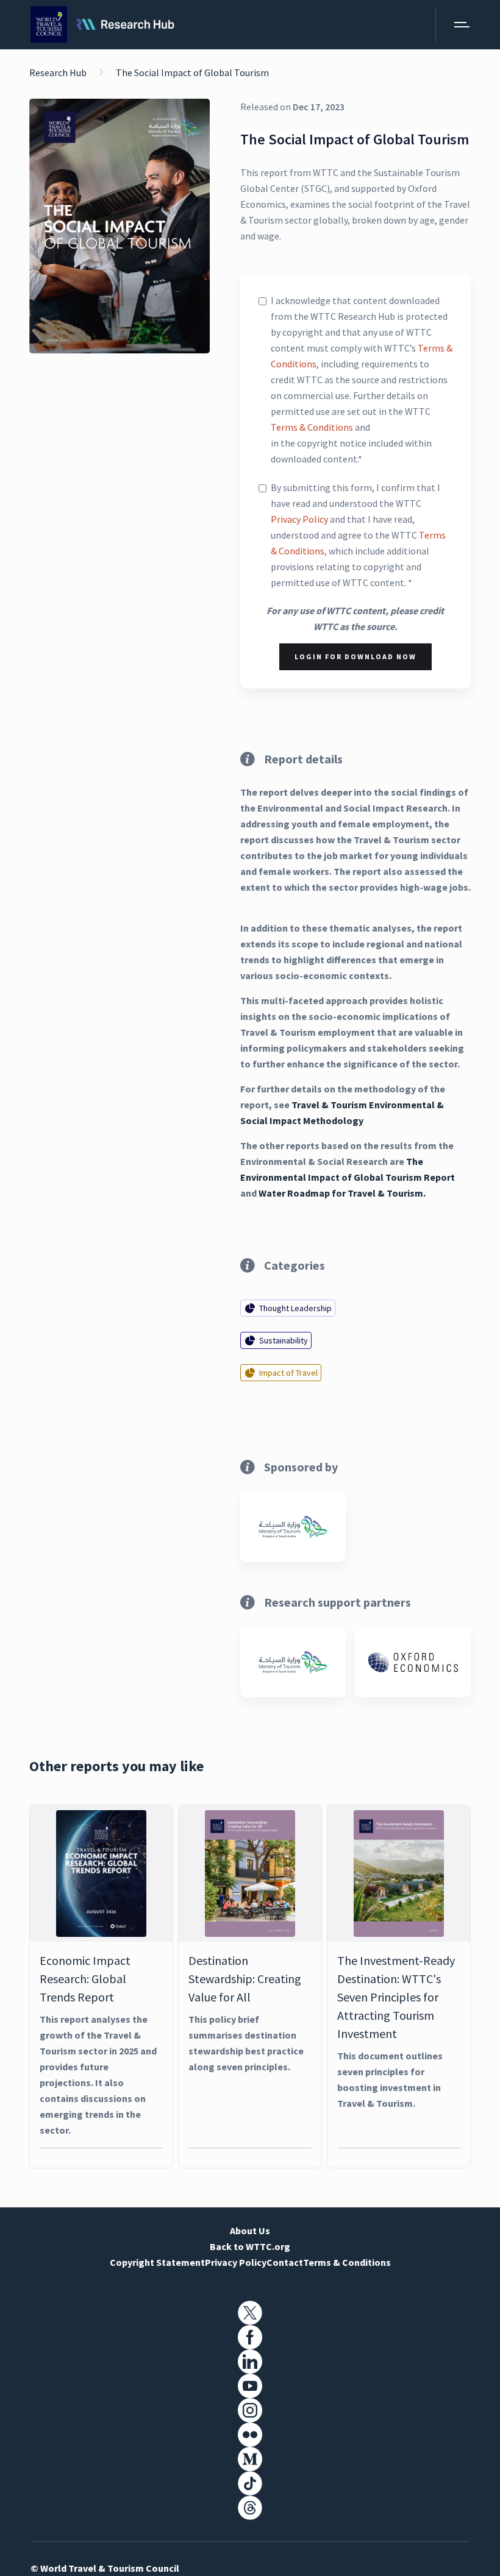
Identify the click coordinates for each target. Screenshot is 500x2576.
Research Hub (58, 73)
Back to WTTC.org (250, 2246)
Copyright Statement (157, 2262)
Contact (285, 2262)
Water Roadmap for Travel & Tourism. (342, 1193)
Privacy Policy (299, 519)
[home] (102, 25)
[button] (452, 25)
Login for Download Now (355, 656)
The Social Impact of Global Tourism (192, 73)
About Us (250, 2231)
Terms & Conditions (312, 427)
